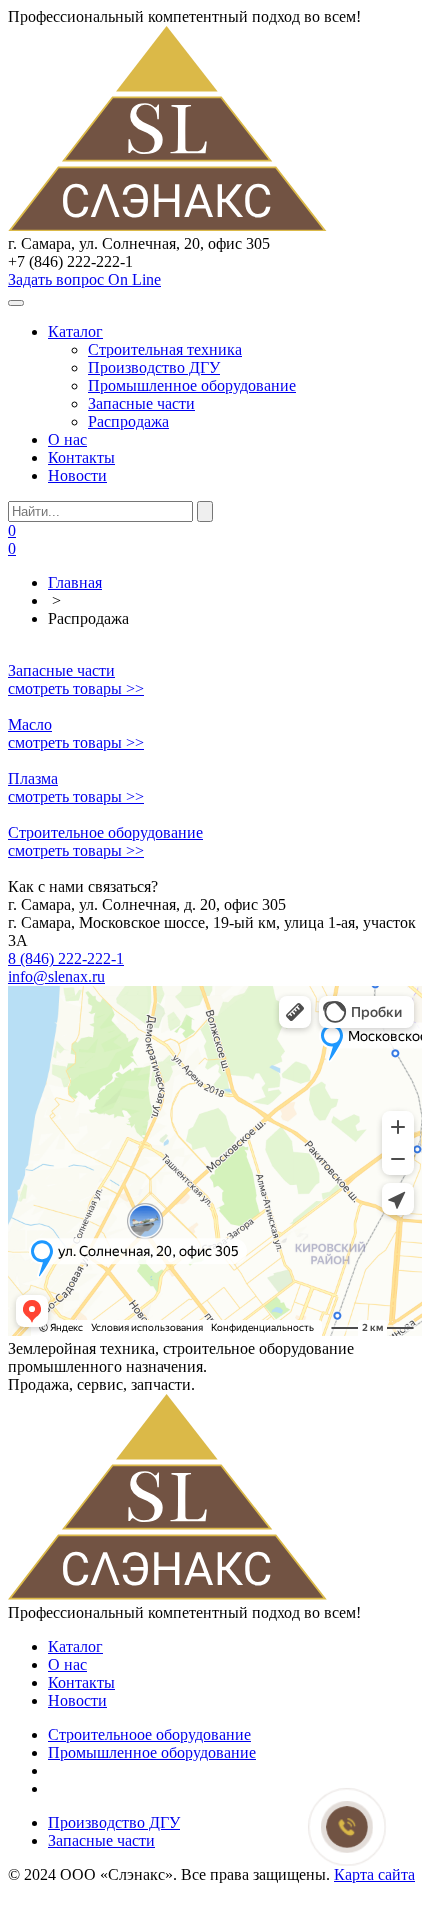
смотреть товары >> (76, 688)
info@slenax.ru (56, 976)
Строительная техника (165, 349)
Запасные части (141, 403)
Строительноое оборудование (149, 1734)
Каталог (75, 331)
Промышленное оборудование (192, 385)
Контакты (81, 457)
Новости (77, 475)
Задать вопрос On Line (84, 279)
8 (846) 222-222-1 (66, 958)
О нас (67, 439)
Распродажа (128, 421)
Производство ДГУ (154, 367)
